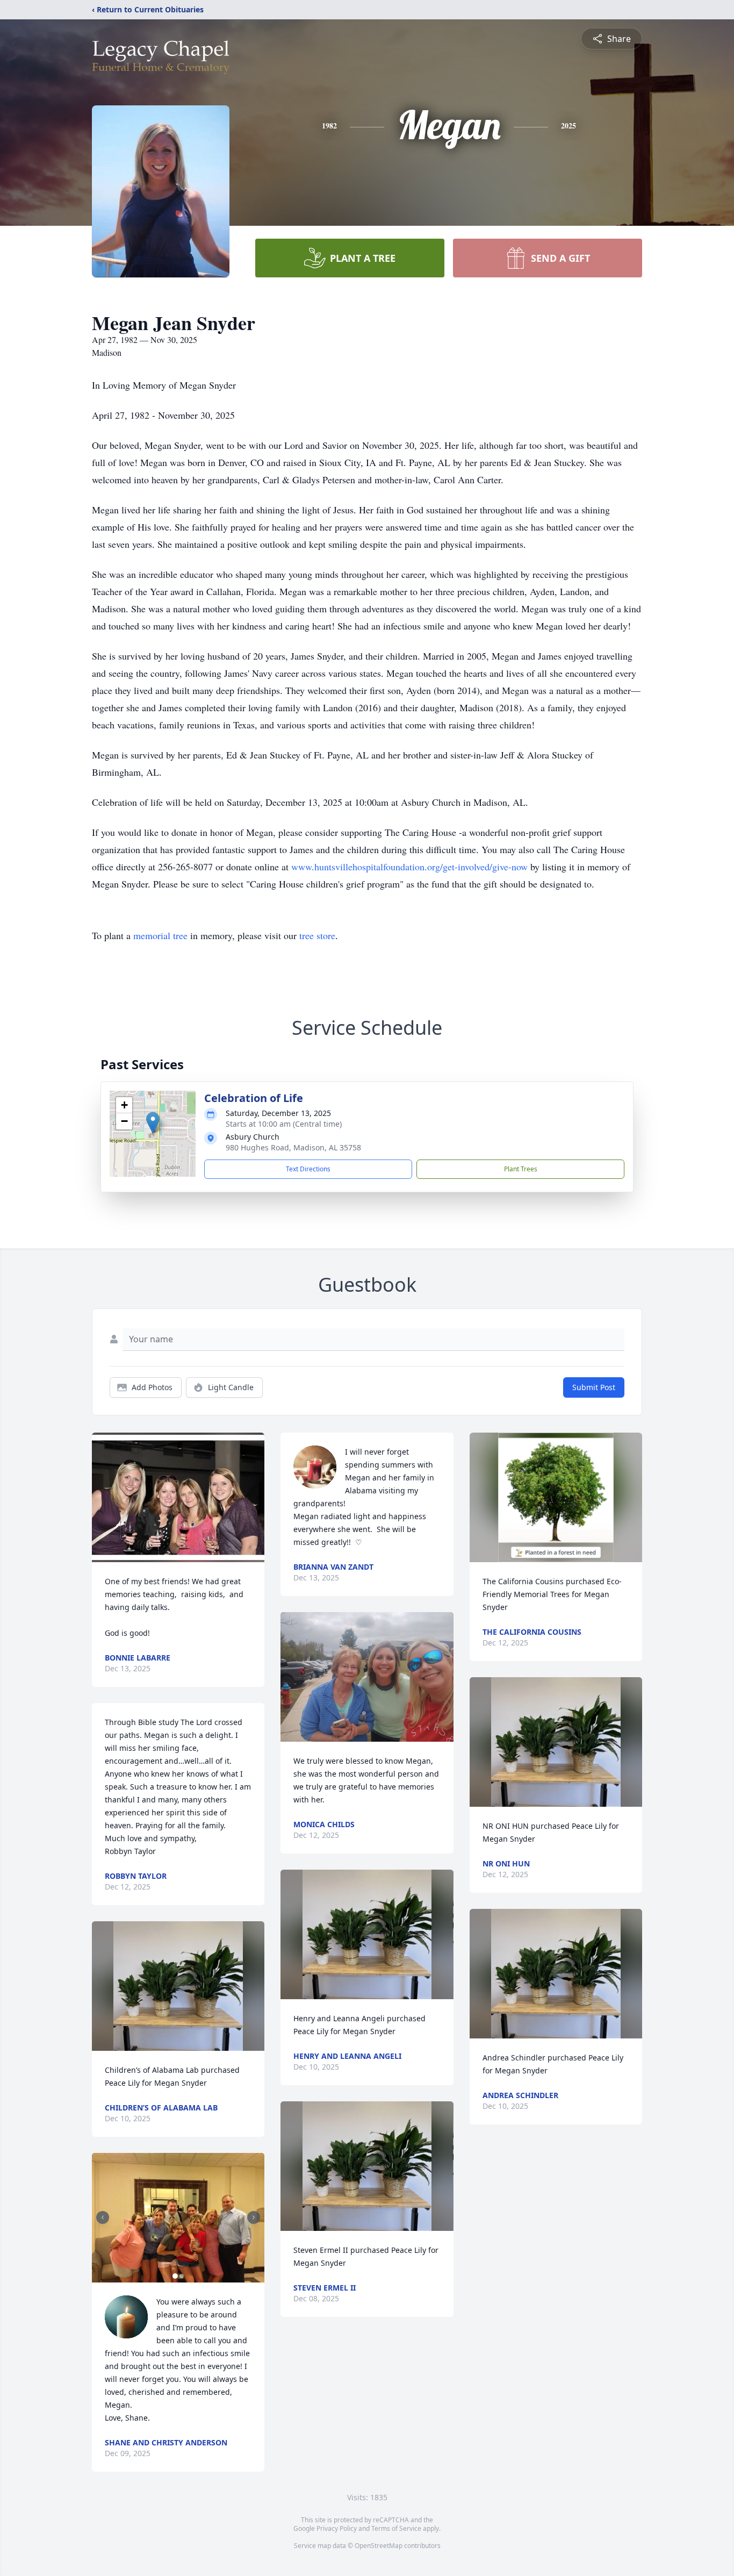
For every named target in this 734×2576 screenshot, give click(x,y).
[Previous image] (103, 2217)
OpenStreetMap (379, 2546)
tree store (317, 935)
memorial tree (160, 935)
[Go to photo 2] (182, 2276)
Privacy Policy (337, 2528)
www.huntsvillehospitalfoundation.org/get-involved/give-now (409, 867)
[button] (153, 1123)
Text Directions (308, 1169)
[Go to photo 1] (175, 2276)
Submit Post (594, 1387)
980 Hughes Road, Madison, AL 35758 (293, 1147)
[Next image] (254, 2217)
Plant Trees (521, 1169)
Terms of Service (396, 2528)
